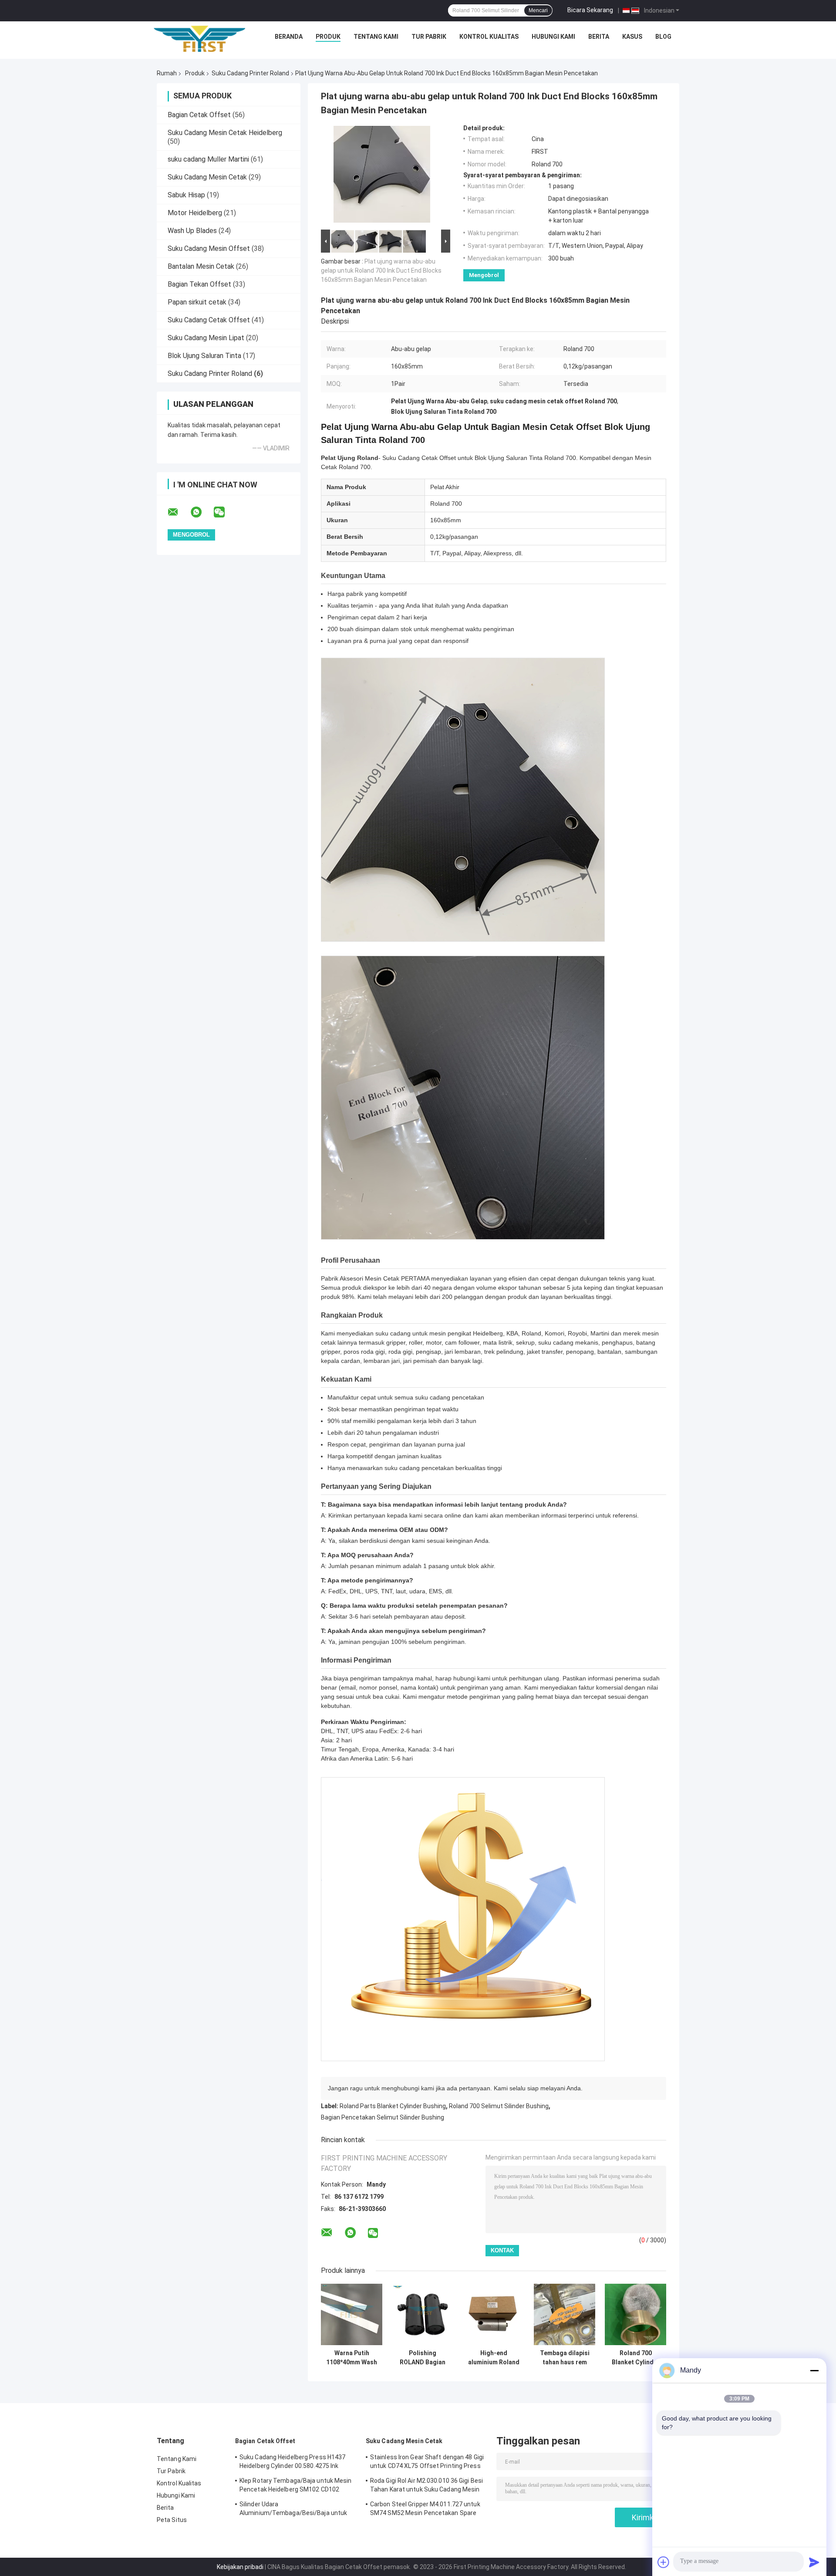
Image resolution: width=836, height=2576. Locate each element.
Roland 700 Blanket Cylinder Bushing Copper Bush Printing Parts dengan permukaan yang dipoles (636, 2358)
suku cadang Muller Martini (208, 159)
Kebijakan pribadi (240, 2567)
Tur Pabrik (429, 37)
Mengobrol (484, 275)
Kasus (632, 37)
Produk (328, 37)
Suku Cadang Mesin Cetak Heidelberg (225, 133)
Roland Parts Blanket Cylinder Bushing (393, 2106)
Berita (599, 37)
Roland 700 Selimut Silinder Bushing (499, 2106)
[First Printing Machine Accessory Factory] (199, 39)
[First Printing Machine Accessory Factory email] (179, 512)
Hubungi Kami (553, 37)
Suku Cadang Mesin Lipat (206, 338)
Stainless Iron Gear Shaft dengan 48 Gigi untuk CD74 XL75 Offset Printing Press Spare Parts (427, 2463)
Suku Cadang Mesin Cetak (207, 177)
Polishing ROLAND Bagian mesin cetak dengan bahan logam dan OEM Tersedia (423, 2358)
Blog (663, 37)
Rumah (167, 73)
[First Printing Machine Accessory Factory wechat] (225, 512)
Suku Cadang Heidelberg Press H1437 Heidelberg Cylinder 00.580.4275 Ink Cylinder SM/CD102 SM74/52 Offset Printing (292, 2463)
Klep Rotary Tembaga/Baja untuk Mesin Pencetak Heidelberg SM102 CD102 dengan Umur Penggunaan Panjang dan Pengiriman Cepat (296, 2486)
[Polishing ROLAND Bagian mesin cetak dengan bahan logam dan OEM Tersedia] (423, 2314)
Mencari (538, 10)
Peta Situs (172, 2520)
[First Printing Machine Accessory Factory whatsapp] (202, 512)
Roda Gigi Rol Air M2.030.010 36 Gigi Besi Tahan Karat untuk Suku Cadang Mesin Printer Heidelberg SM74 (426, 2486)
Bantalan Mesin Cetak (201, 266)
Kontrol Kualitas (489, 37)
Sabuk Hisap (186, 195)
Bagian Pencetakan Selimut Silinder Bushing (383, 2117)
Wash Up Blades (192, 231)
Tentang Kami (376, 37)
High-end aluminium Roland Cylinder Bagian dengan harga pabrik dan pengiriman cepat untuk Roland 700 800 (494, 2358)
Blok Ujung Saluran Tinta (204, 356)
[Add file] (664, 2562)
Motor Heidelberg (195, 213)
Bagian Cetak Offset (199, 115)
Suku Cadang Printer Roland (250, 73)
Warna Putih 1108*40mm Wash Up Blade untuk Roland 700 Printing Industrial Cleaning (352, 2358)
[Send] (814, 2562)
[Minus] (814, 2370)
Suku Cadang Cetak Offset (209, 320)
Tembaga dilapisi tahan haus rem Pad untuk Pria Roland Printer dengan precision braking (565, 2358)
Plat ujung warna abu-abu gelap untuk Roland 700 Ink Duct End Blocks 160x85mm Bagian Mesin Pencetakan (381, 270)
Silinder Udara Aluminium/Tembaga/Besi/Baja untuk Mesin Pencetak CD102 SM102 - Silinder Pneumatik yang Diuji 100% (296, 2510)
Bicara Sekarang (590, 10)
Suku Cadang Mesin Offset (209, 248)
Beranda (289, 37)
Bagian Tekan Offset (199, 284)
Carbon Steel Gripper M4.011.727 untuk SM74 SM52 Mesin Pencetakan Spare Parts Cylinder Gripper (425, 2510)
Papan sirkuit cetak (197, 302)
